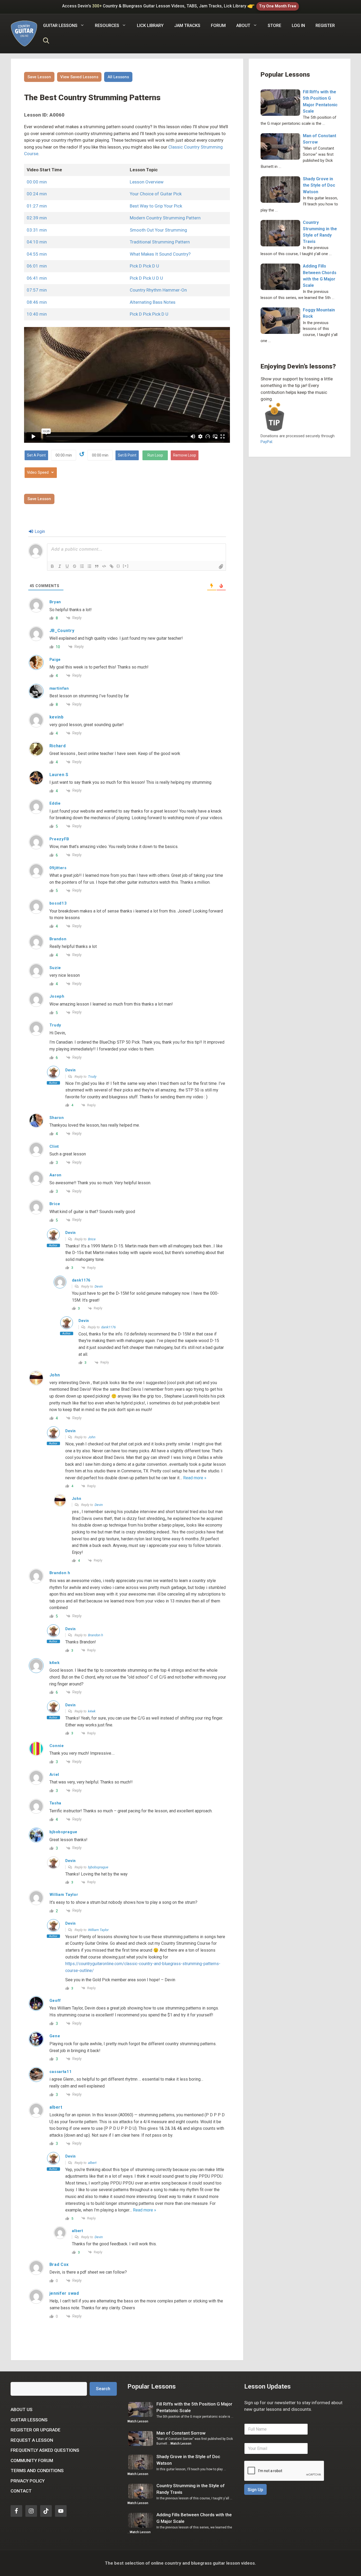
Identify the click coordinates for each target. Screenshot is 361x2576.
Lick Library (150, 26)
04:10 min (37, 242)
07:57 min (37, 290)
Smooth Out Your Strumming (158, 230)
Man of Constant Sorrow (181, 2433)
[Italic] (60, 566)
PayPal (266, 442)
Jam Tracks (187, 26)
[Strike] (75, 566)
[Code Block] (104, 566)
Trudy (92, 1077)
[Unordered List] (89, 566)
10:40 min (37, 314)
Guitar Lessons (29, 2420)
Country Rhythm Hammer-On (158, 290)
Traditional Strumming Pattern (160, 242)
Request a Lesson (32, 2440)
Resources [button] (107, 26)
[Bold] (52, 566)
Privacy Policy (28, 2481)
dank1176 (108, 1327)
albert (92, 2163)
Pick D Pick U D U (146, 278)
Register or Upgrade (36, 2430)
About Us (22, 2409)
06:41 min (37, 278)
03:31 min (37, 230)
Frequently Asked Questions (45, 2450)
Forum (218, 26)
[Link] (112, 566)
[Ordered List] (82, 566)
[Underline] (67, 566)
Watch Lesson (138, 2421)
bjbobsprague (98, 1867)
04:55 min (37, 254)
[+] (126, 566)
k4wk (92, 1711)
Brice (92, 1239)
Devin (99, 1286)
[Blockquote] (97, 566)
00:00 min (37, 182)
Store (274, 26)
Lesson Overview (147, 182)
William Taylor (98, 1930)
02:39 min (37, 218)
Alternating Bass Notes (153, 302)
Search (103, 2389)
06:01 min (37, 266)
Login (39, 531)
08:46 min (37, 302)
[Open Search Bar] (46, 42)
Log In (298, 26)
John (92, 1437)
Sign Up (255, 2490)
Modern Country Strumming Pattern (165, 218)
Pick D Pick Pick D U (149, 314)
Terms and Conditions (37, 2471)
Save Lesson (39, 77)
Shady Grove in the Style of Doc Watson (319, 185)
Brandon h (96, 1635)
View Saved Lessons (79, 77)
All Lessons (118, 77)
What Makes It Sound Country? (160, 254)
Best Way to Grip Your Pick (156, 206)
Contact (21, 2491)
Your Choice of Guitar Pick (156, 194)
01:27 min (37, 206)
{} (118, 566)
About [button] (243, 26)
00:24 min (37, 194)
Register (325, 26)
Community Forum (32, 2460)
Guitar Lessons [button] (60, 26)
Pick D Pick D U (144, 266)
